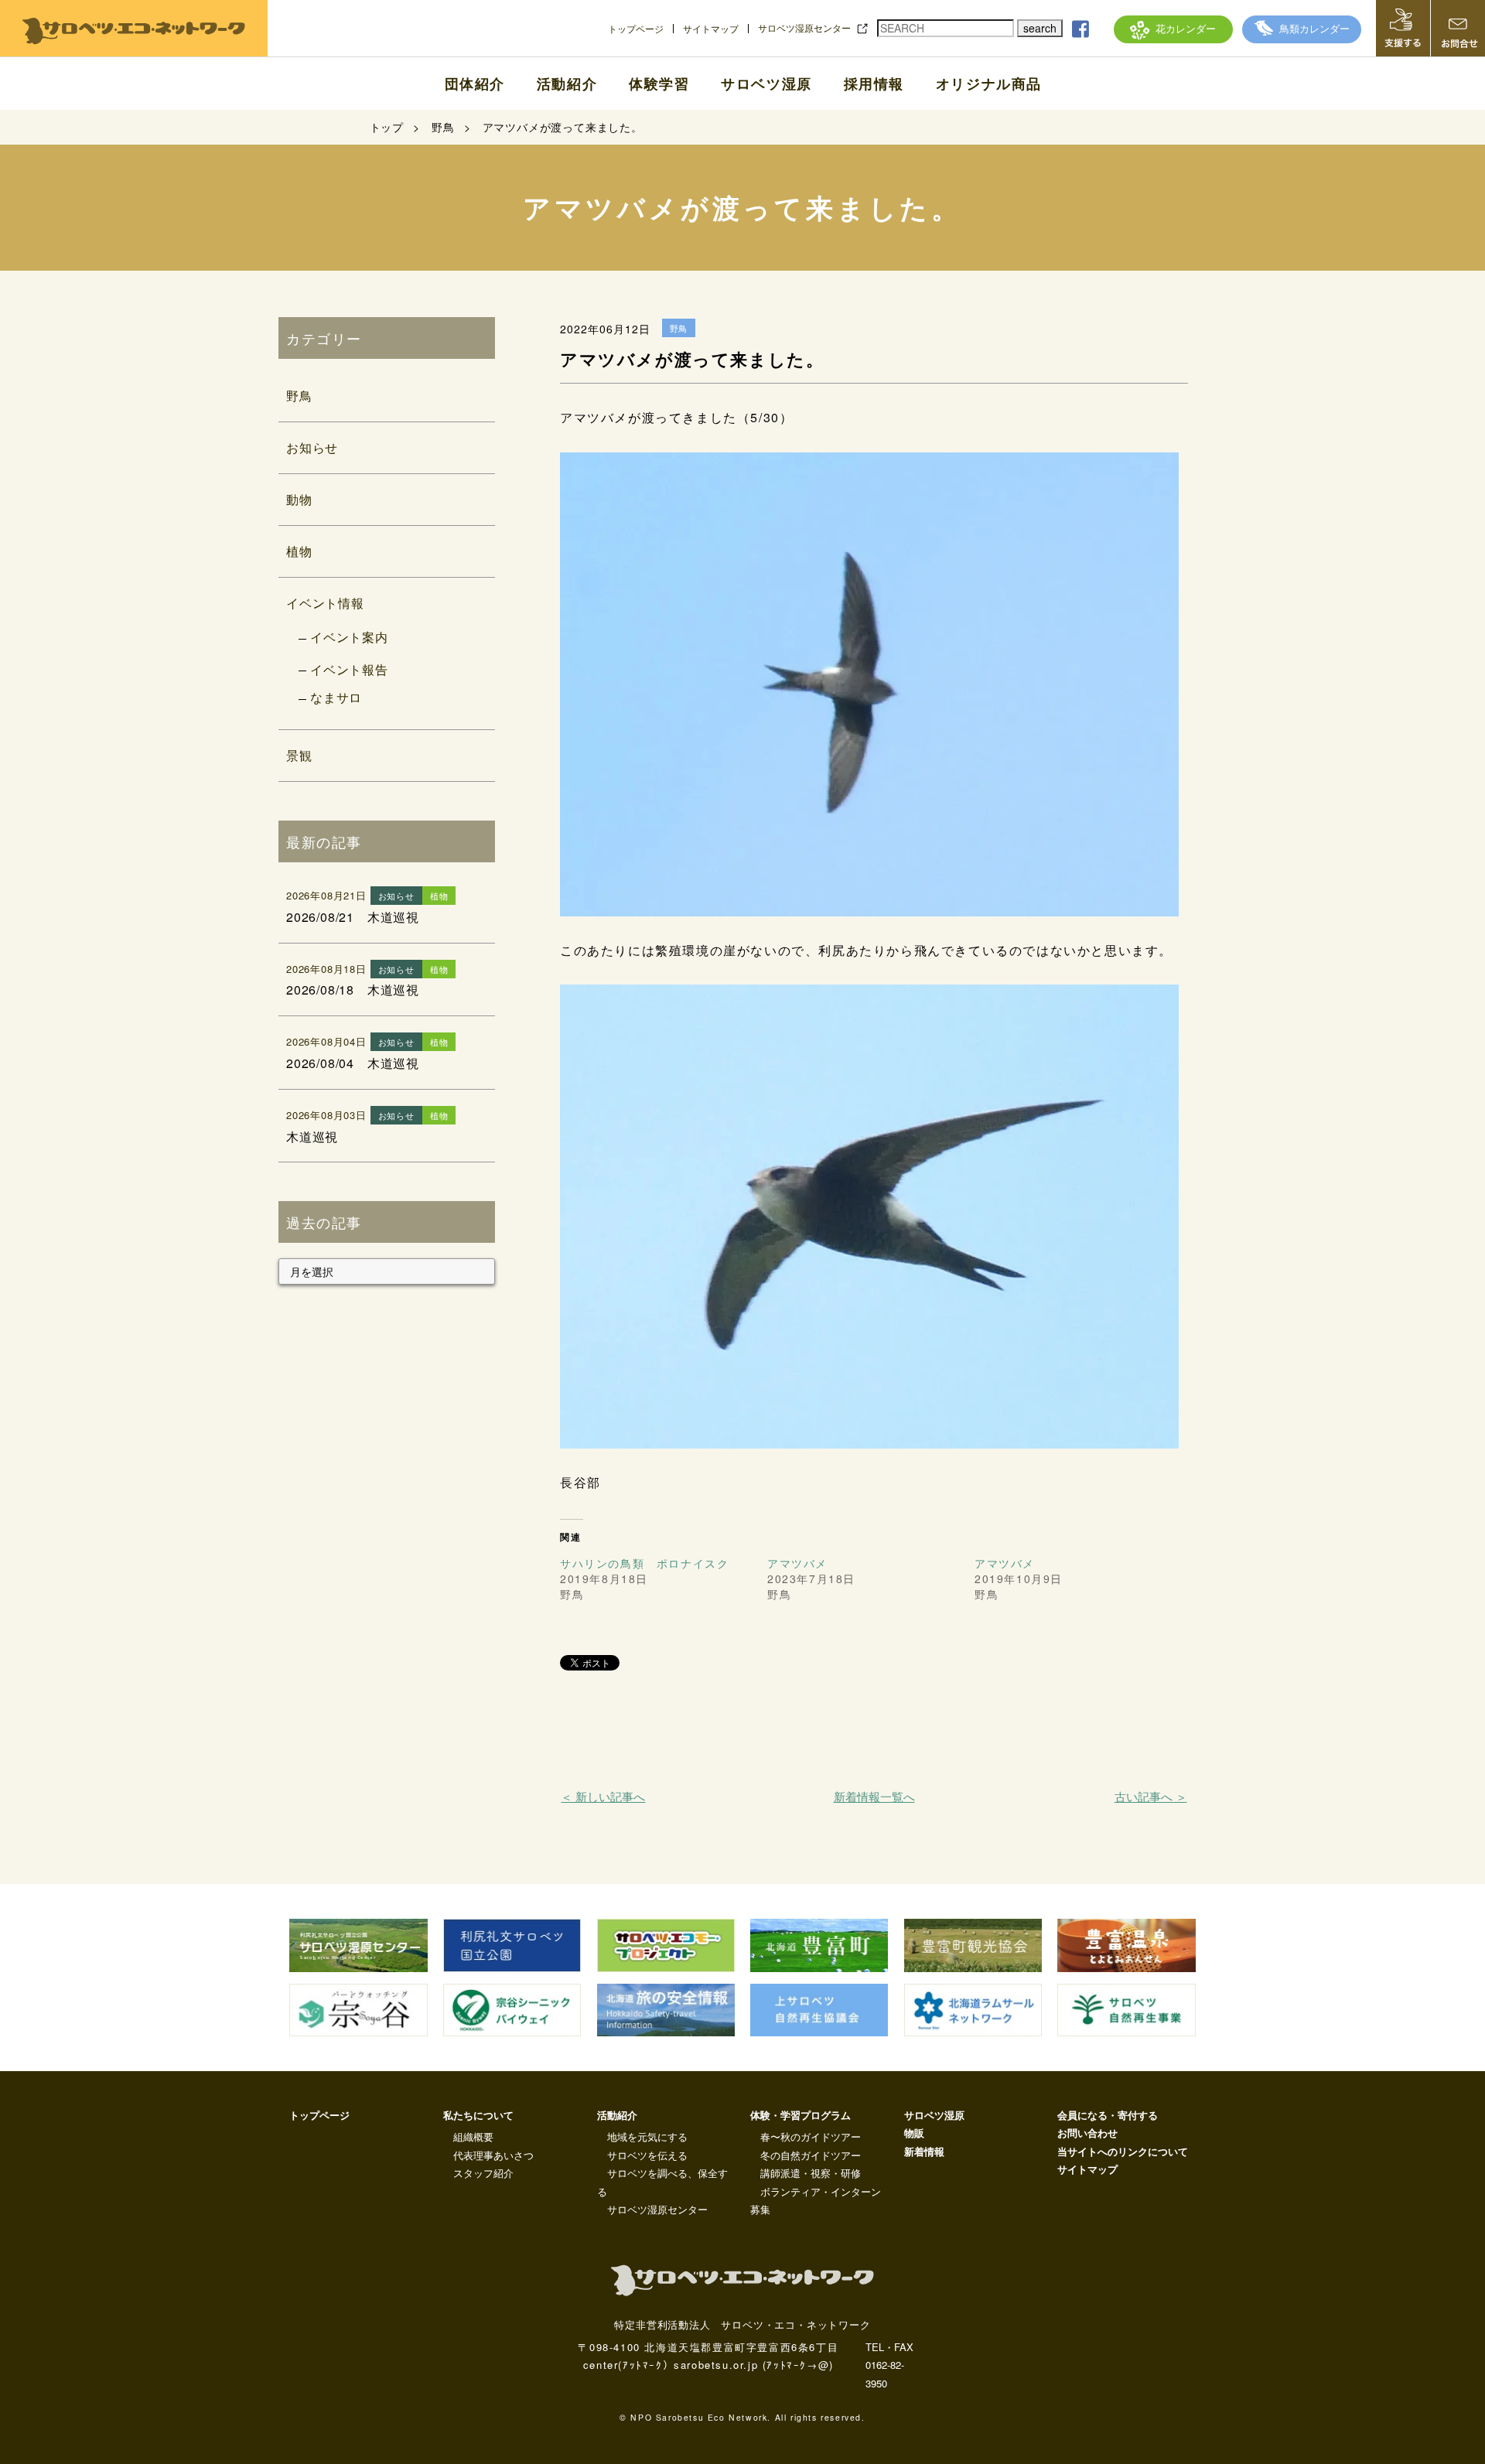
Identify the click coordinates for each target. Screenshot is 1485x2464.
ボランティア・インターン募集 (816, 2200)
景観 (299, 755)
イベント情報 (325, 603)
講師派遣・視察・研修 (811, 2173)
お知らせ (312, 447)
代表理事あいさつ (493, 2155)
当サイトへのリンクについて (1123, 2151)
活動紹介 (567, 84)
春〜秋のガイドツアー (811, 2136)
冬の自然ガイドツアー (811, 2155)
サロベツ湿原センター (804, 28)
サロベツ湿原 (766, 84)
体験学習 (659, 84)
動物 (299, 499)
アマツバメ (797, 1563)
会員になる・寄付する (1108, 2115)
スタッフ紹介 (483, 2173)
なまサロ (336, 697)
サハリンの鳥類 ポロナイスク (644, 1563)
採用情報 (874, 84)
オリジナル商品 (989, 84)
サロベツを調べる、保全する (662, 2182)
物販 (914, 2133)
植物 (299, 551)
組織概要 (473, 2136)
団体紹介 (475, 84)
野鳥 (299, 396)
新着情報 (924, 2151)
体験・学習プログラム (801, 2115)
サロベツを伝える (647, 2155)
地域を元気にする (647, 2136)
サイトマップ (711, 29)
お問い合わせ (1087, 2133)
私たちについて (478, 2115)
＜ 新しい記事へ (603, 1796)
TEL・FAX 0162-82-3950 (889, 2365)
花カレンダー (1186, 28)
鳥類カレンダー (1314, 28)
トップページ (636, 29)
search (1040, 28)
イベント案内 (349, 637)
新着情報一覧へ (874, 1796)
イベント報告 (349, 669)
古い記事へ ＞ (1150, 1796)
